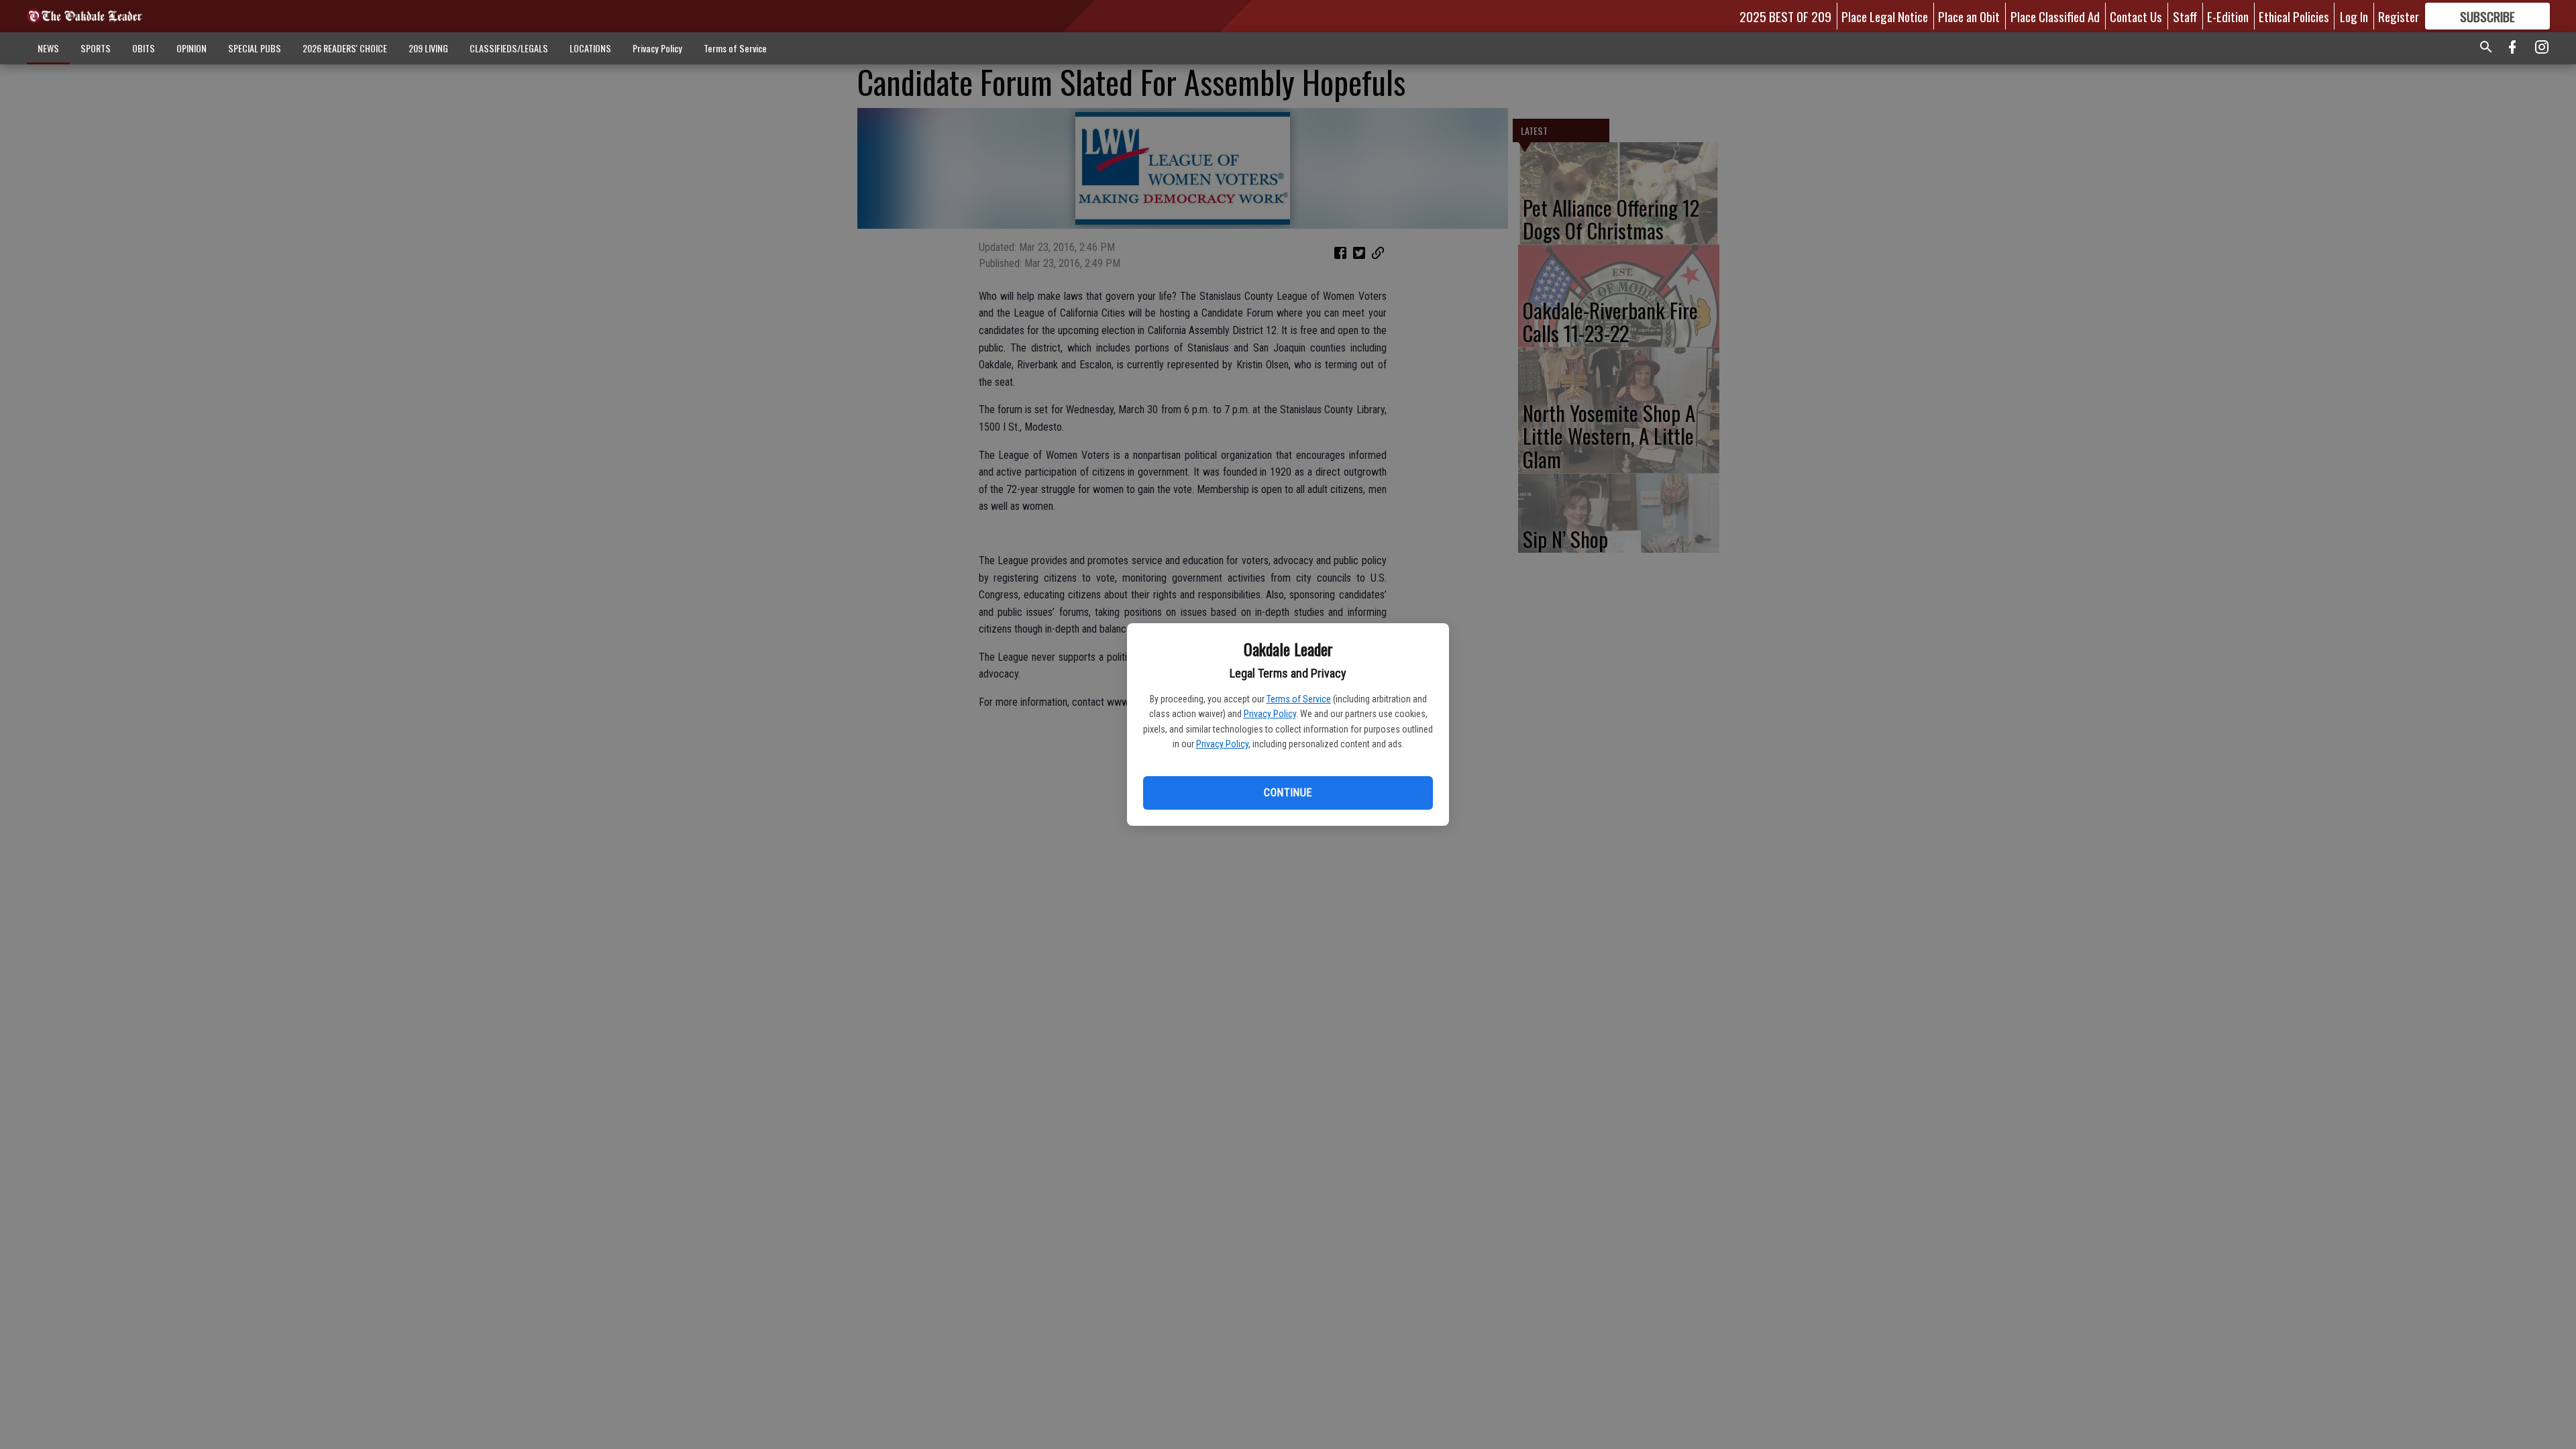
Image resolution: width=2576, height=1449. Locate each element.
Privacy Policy (1270, 714)
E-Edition (2228, 16)
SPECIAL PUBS (255, 48)
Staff (2185, 16)
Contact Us (2136, 16)
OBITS (144, 48)
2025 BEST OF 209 (1785, 16)
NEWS (48, 48)
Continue (1288, 793)
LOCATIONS (590, 48)
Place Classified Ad (2055, 16)
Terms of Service (1299, 699)
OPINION (192, 48)
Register (2399, 16)
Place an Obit (1969, 16)
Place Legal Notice (1885, 16)
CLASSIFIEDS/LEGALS (509, 48)
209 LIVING (428, 48)
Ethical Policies (2294, 16)
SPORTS (96, 48)
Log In (2354, 16)
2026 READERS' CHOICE (345, 48)
